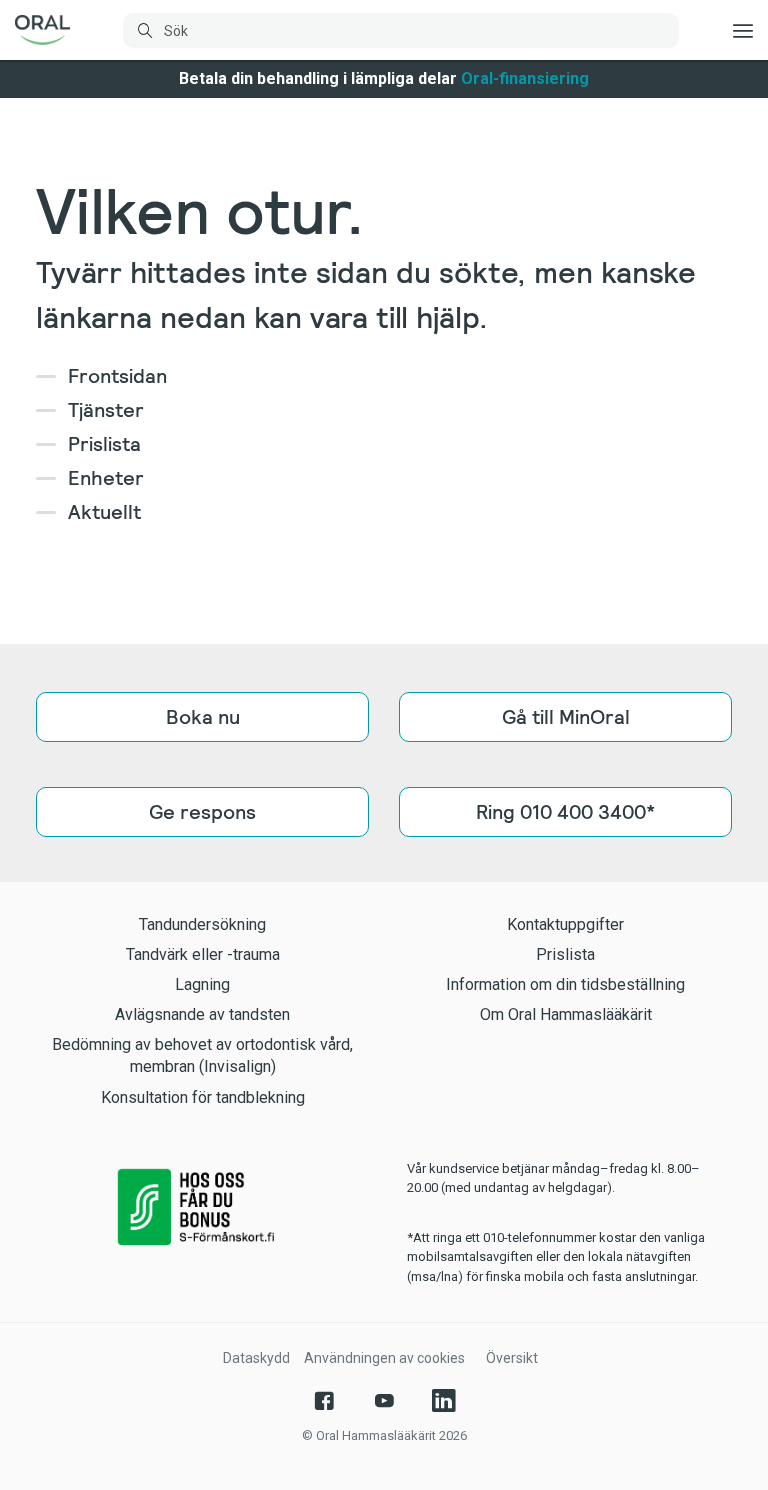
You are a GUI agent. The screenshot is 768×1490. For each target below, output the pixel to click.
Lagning (202, 984)
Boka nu (203, 717)
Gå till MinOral (566, 717)
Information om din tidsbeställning (565, 984)
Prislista (104, 444)
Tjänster (106, 410)
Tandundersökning (202, 924)
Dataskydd (256, 1358)
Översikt (512, 1358)
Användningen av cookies (384, 1358)
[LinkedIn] (444, 1401)
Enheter (106, 478)
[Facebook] (324, 1401)
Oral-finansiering (525, 78)
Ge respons (202, 812)
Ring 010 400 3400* (565, 812)
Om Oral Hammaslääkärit (566, 1014)
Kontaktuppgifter (565, 924)
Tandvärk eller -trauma (203, 954)
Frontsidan (117, 376)
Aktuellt (104, 512)
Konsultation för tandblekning (203, 1097)
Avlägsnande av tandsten (202, 1014)
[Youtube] (384, 1401)
